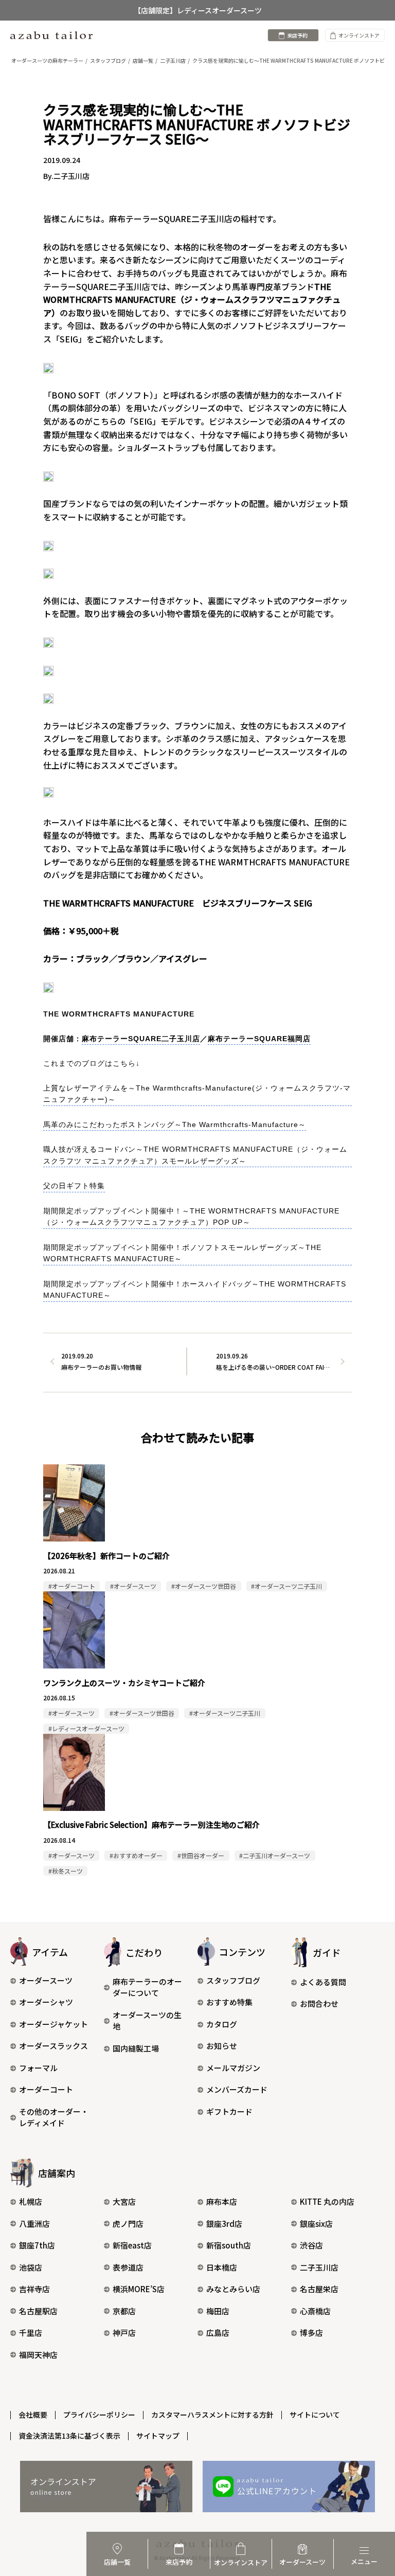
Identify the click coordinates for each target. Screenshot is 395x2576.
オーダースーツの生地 (147, 2021)
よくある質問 (323, 1982)
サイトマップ (158, 2436)
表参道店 (128, 2267)
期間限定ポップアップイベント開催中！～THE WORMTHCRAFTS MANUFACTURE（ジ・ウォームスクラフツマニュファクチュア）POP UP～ (191, 1217)
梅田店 (218, 2311)
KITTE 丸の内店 (327, 2201)
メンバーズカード (237, 2089)
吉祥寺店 (34, 2289)
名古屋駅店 (38, 2311)
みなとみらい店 (233, 2289)
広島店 (218, 2333)
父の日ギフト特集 (74, 1186)
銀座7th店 (37, 2245)
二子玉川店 (319, 2267)
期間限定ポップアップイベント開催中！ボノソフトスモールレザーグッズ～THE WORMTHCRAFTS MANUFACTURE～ (182, 1253)
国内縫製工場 (136, 2048)
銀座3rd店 (224, 2224)
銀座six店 (316, 2224)
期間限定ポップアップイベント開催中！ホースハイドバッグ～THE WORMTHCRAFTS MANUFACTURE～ (195, 1290)
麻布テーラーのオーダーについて (147, 1987)
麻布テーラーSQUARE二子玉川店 (141, 1039)
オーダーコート (46, 2089)
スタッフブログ (233, 1980)
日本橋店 (222, 2267)
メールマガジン (233, 2068)
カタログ (222, 2024)
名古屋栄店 (319, 2289)
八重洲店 (34, 2224)
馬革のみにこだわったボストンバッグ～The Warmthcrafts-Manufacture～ (175, 1124)
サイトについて (315, 2415)
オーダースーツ (46, 1980)
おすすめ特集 (229, 2002)
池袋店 (31, 2267)
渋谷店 (311, 2245)
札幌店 (31, 2201)
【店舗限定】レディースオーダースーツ (198, 10)
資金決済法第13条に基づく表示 (69, 2436)
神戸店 (124, 2333)
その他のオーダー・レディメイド (54, 2117)
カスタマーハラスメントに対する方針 (212, 2415)
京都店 (124, 2311)
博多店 (311, 2333)
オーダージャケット (53, 2024)
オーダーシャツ (46, 2002)
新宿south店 (229, 2245)
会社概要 (33, 2415)
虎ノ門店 (128, 2224)
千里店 (31, 2333)
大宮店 (124, 2201)
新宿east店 (132, 2245)
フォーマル (38, 2068)
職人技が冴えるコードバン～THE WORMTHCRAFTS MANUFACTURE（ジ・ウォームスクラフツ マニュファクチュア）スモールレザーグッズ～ (195, 1155)
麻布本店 (222, 2201)
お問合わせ (319, 2003)
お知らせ (222, 2046)
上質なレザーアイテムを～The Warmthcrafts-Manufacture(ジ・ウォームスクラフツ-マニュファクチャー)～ (197, 1094)
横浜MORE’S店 (139, 2289)
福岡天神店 (38, 2355)
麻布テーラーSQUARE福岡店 (259, 1039)
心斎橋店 (315, 2311)
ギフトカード (229, 2111)
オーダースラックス (53, 2046)
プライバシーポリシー (99, 2415)
